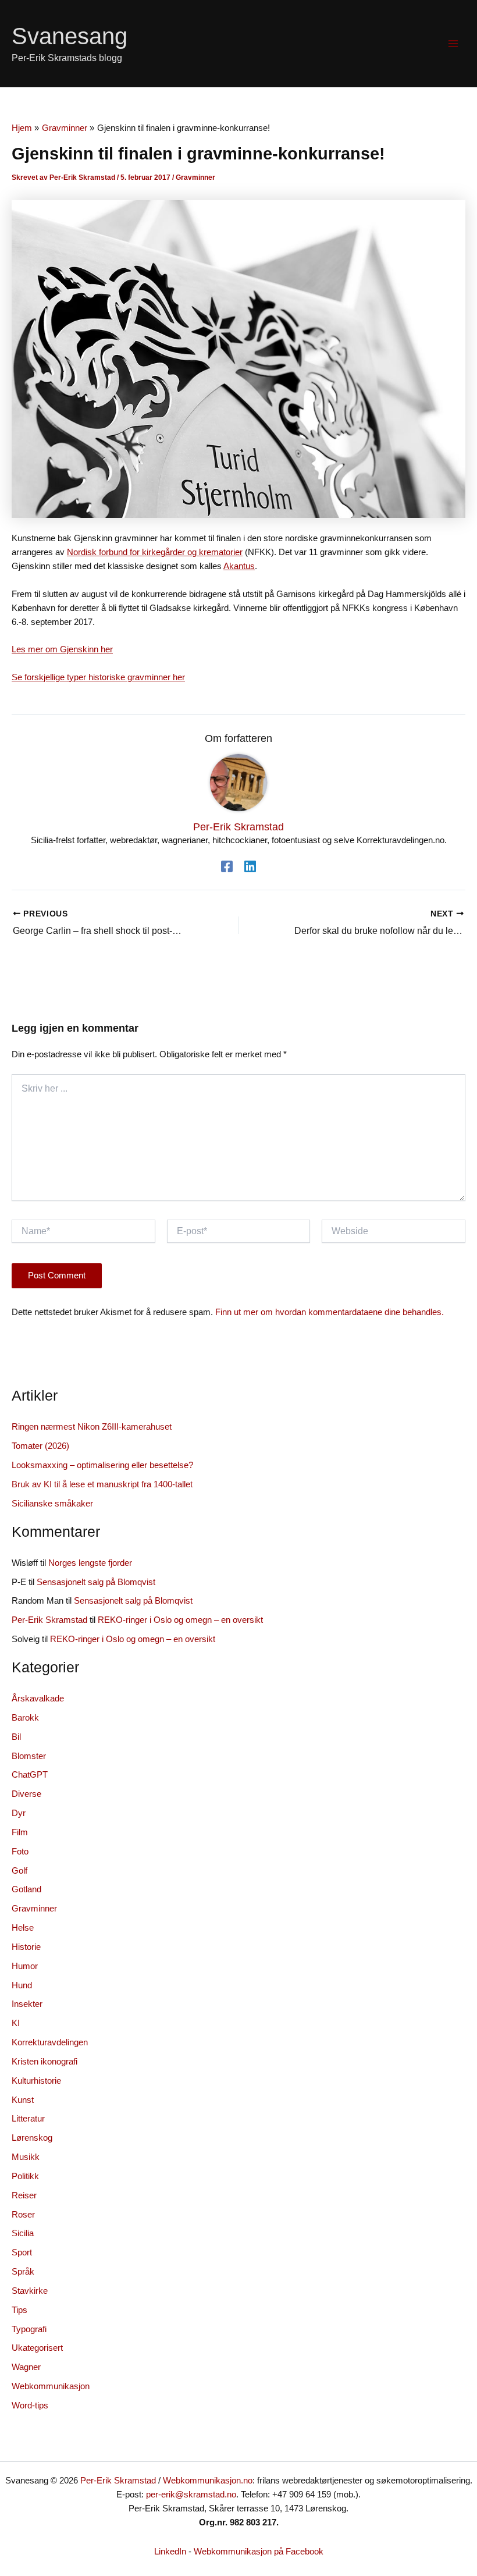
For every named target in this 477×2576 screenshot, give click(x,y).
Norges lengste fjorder (90, 1563)
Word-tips (30, 2406)
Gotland (26, 1889)
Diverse (26, 1794)
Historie (26, 1947)
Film (20, 1832)
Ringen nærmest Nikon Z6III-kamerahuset (92, 1427)
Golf (19, 1871)
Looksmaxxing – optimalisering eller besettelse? (102, 1465)
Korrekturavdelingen (50, 2042)
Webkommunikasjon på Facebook (259, 2552)
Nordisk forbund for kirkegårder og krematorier (155, 552)
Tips (19, 2310)
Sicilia (23, 2233)
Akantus (239, 566)
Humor (25, 1966)
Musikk (26, 2157)
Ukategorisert (37, 2348)
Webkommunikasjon (51, 2386)
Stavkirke (30, 2291)
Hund (22, 1985)
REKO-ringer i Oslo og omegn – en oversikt (180, 1620)
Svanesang (70, 36)
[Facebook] (227, 866)
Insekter (27, 2004)
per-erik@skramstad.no (191, 2495)
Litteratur (28, 2119)
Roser (23, 2215)
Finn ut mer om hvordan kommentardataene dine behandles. (330, 1312)
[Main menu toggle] (453, 44)
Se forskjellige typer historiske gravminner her (98, 677)
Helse (23, 1928)
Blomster (29, 1756)
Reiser (24, 2195)
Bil (16, 1737)
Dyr (19, 1813)
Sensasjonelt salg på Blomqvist (96, 1582)
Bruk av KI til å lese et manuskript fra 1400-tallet (102, 1484)
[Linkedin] (250, 866)
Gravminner (195, 177)
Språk (23, 2272)
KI (16, 2023)
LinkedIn (170, 2552)
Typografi (29, 2329)
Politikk (25, 2176)
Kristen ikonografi (45, 2062)
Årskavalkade (38, 1699)
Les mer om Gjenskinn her (62, 649)
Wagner (26, 2367)
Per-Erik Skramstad (49, 1620)
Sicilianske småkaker (52, 1504)
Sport (22, 2252)
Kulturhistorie (36, 2081)
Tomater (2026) (40, 1446)
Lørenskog (32, 2138)
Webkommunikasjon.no (208, 2481)
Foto (20, 1852)
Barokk (25, 1718)
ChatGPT (30, 1775)
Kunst (23, 2100)
